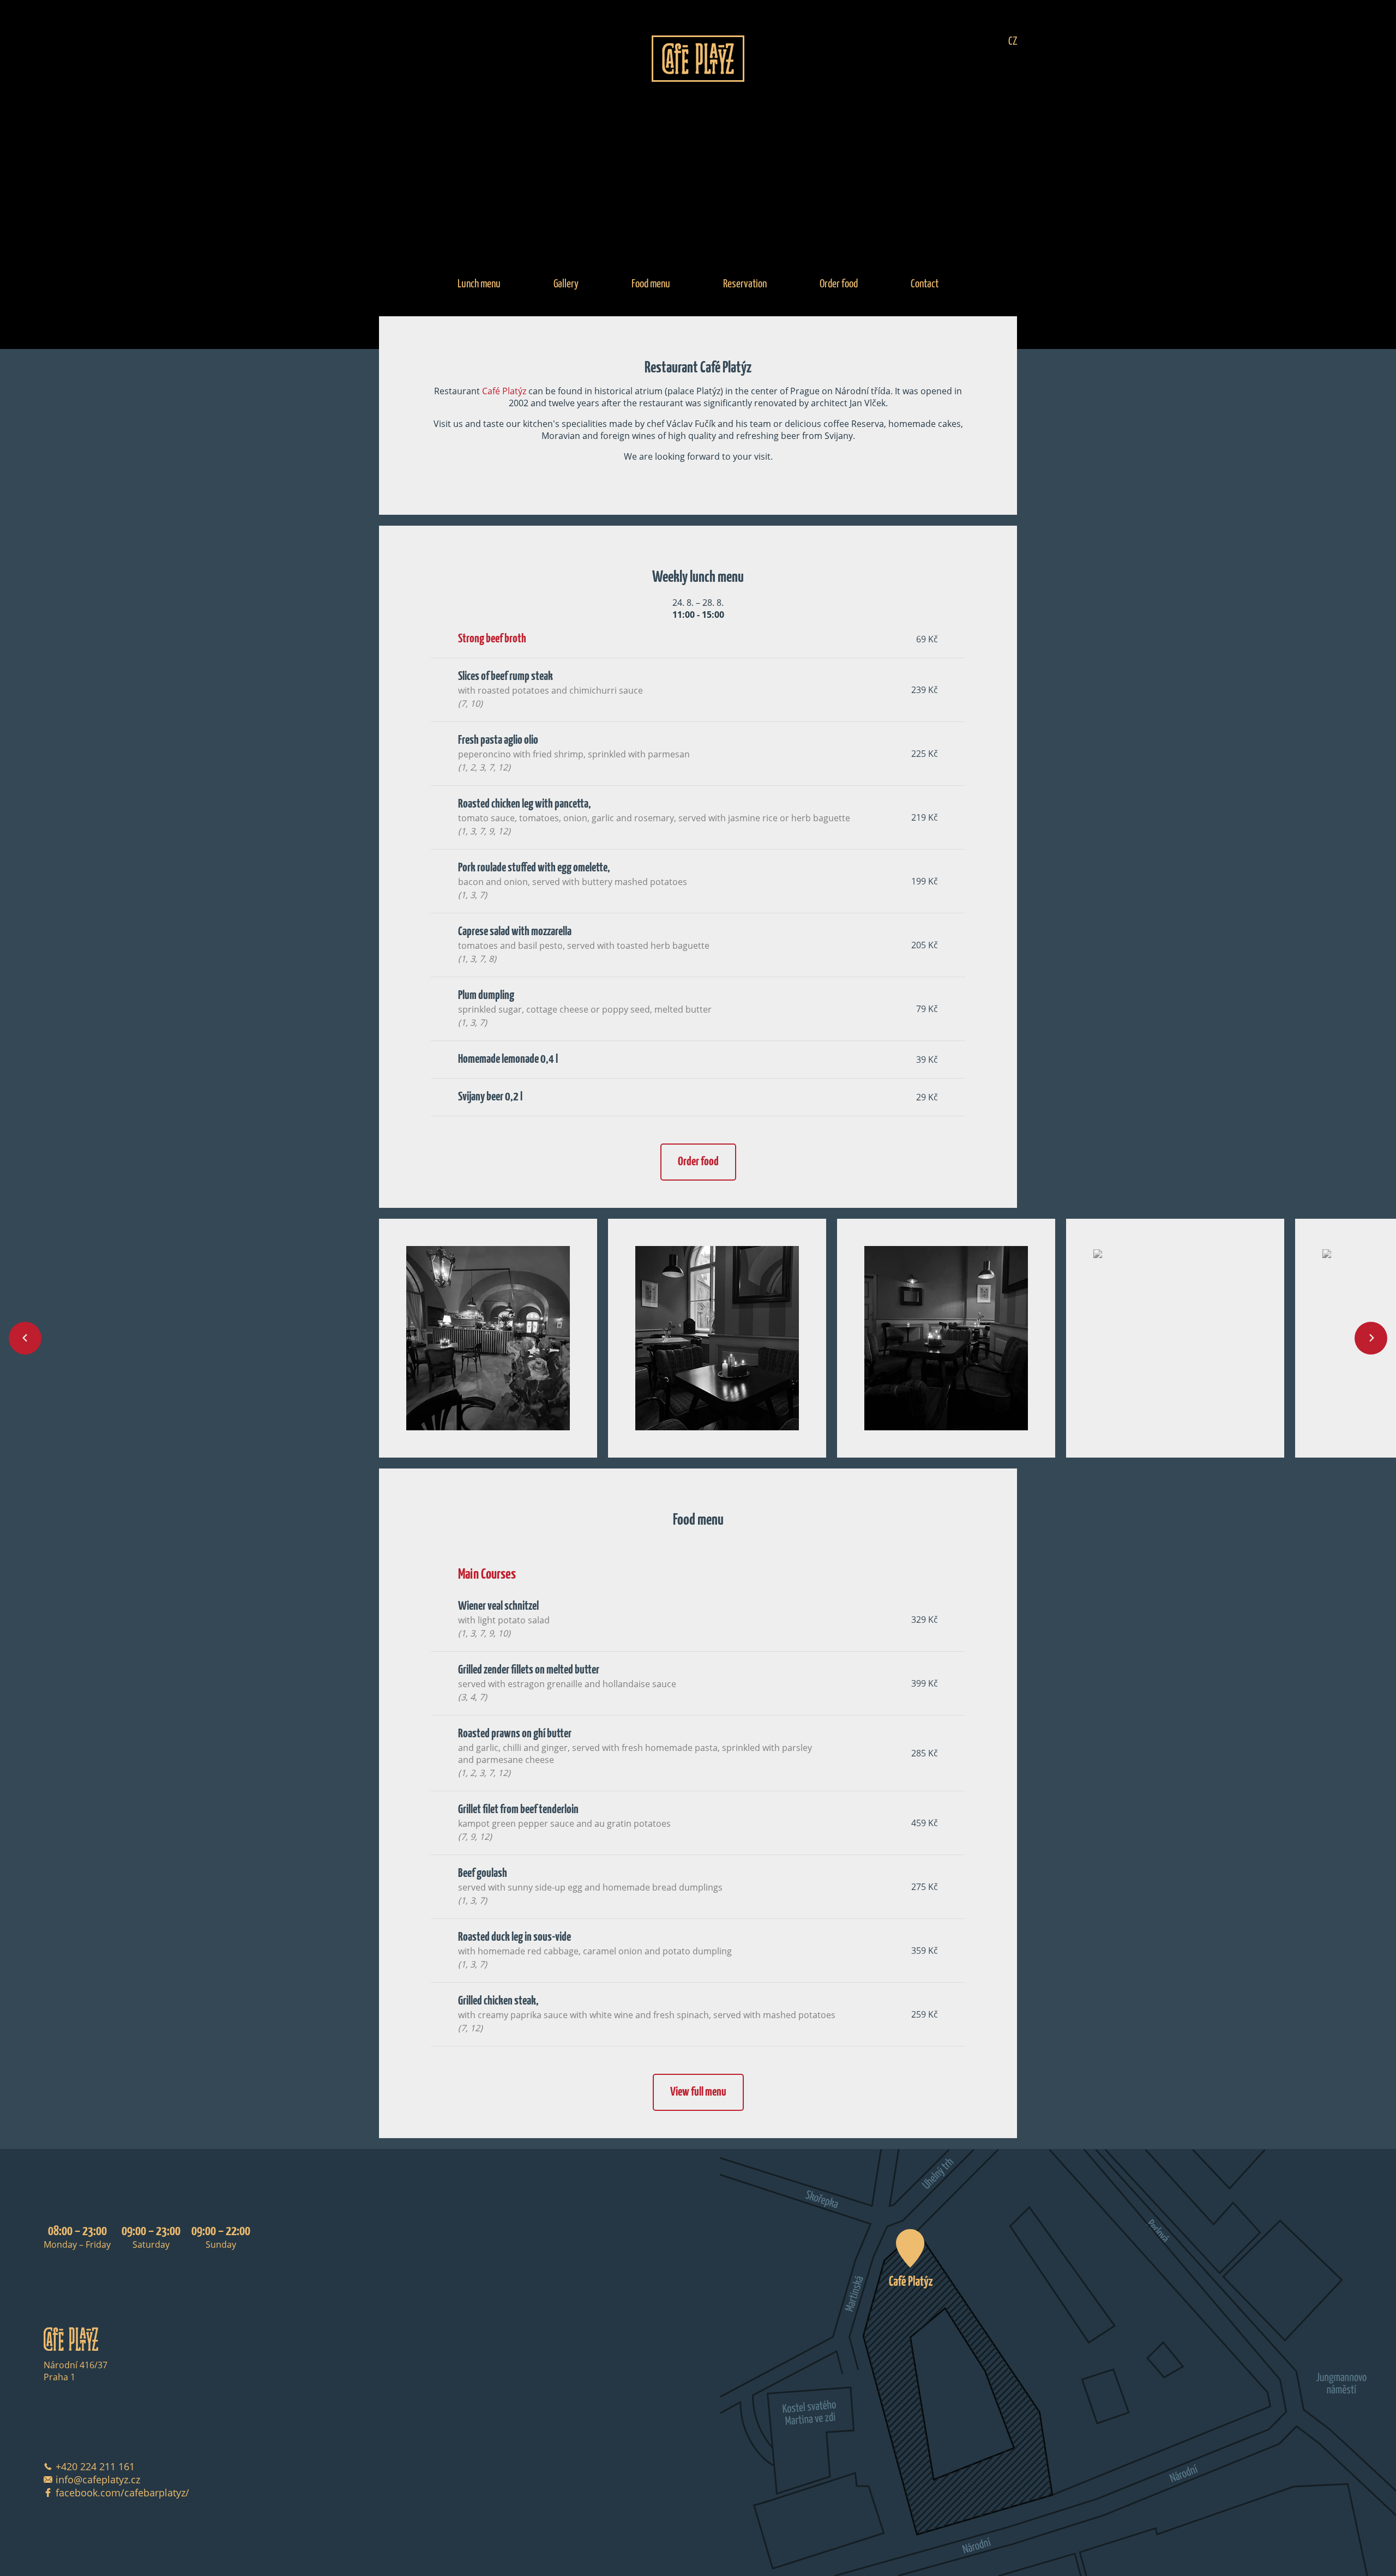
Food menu (651, 284)
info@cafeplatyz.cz (98, 2479)
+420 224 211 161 (95, 2466)
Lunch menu (479, 284)
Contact (925, 284)
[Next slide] (1371, 1338)
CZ (1013, 41)
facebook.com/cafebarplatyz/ (122, 2493)
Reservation (745, 284)
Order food (839, 284)
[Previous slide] (25, 1338)
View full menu (698, 2092)
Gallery (566, 284)
